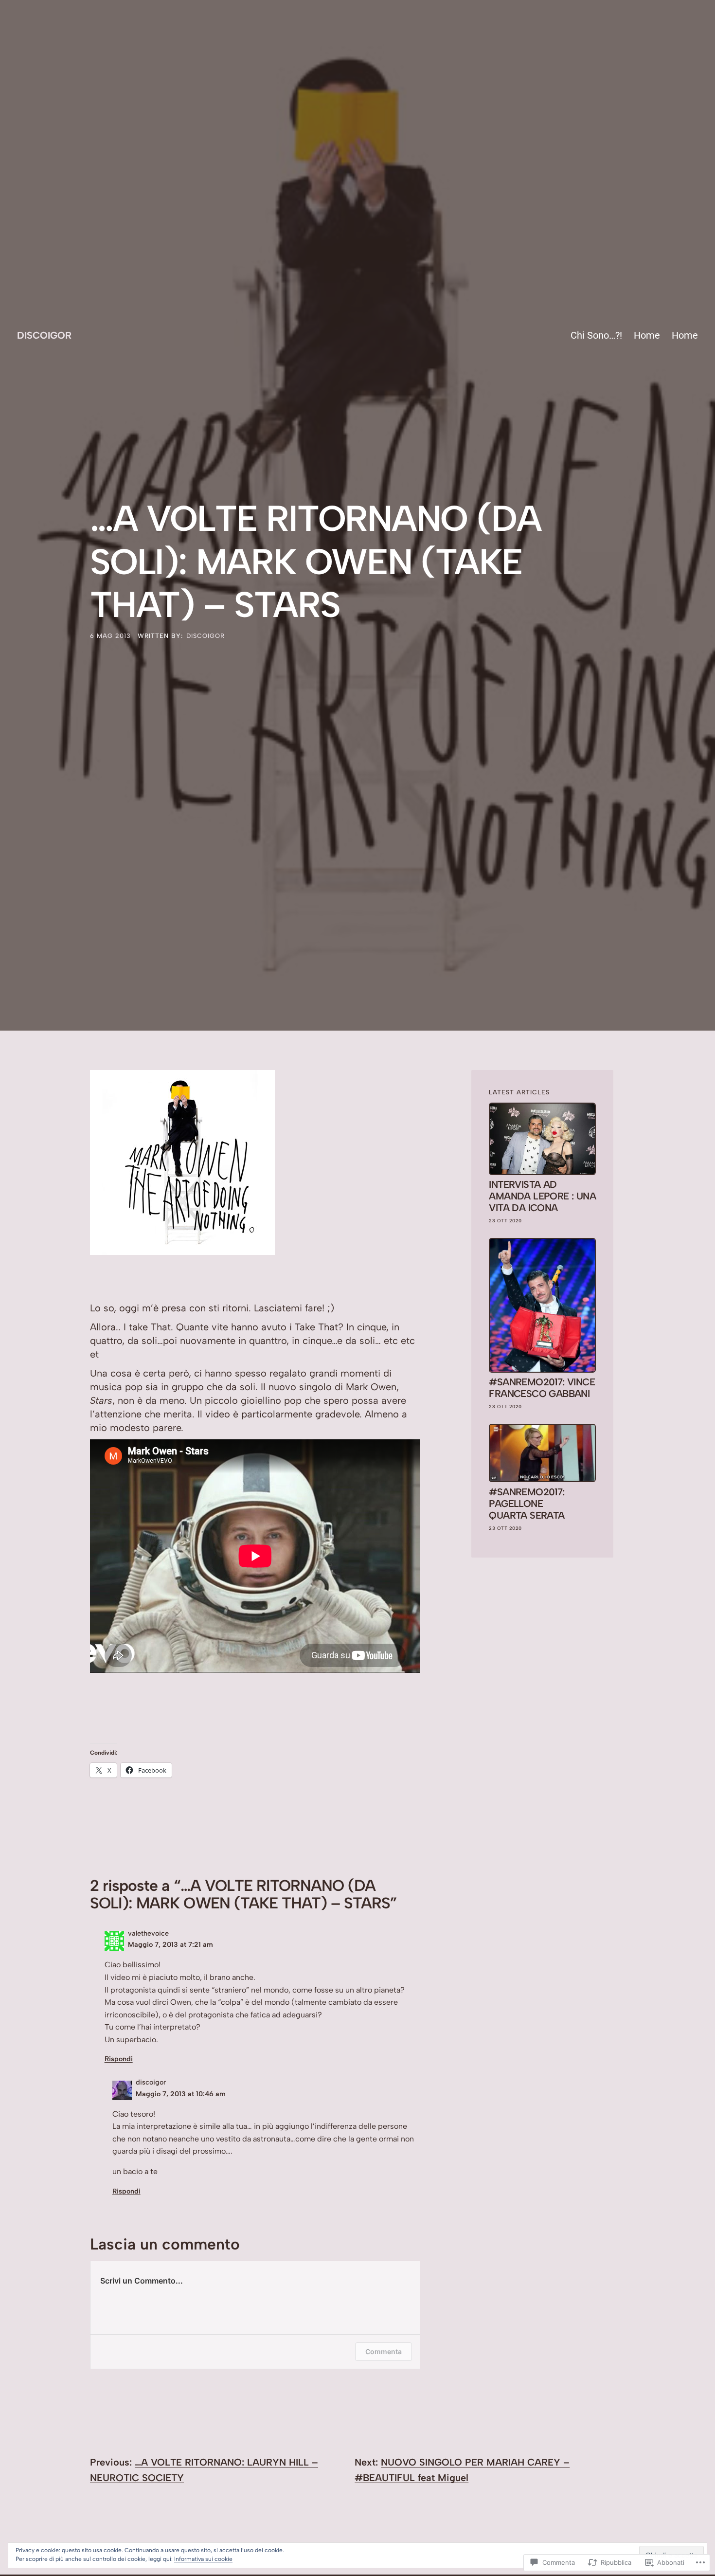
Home (647, 335)
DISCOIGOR (44, 335)
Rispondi (119, 2059)
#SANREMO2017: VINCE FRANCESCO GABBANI (542, 1388)
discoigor (206, 636)
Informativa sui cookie (203, 2559)
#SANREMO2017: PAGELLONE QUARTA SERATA (527, 1504)
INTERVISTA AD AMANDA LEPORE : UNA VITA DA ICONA (542, 1196)
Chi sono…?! (596, 335)
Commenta (384, 2351)
